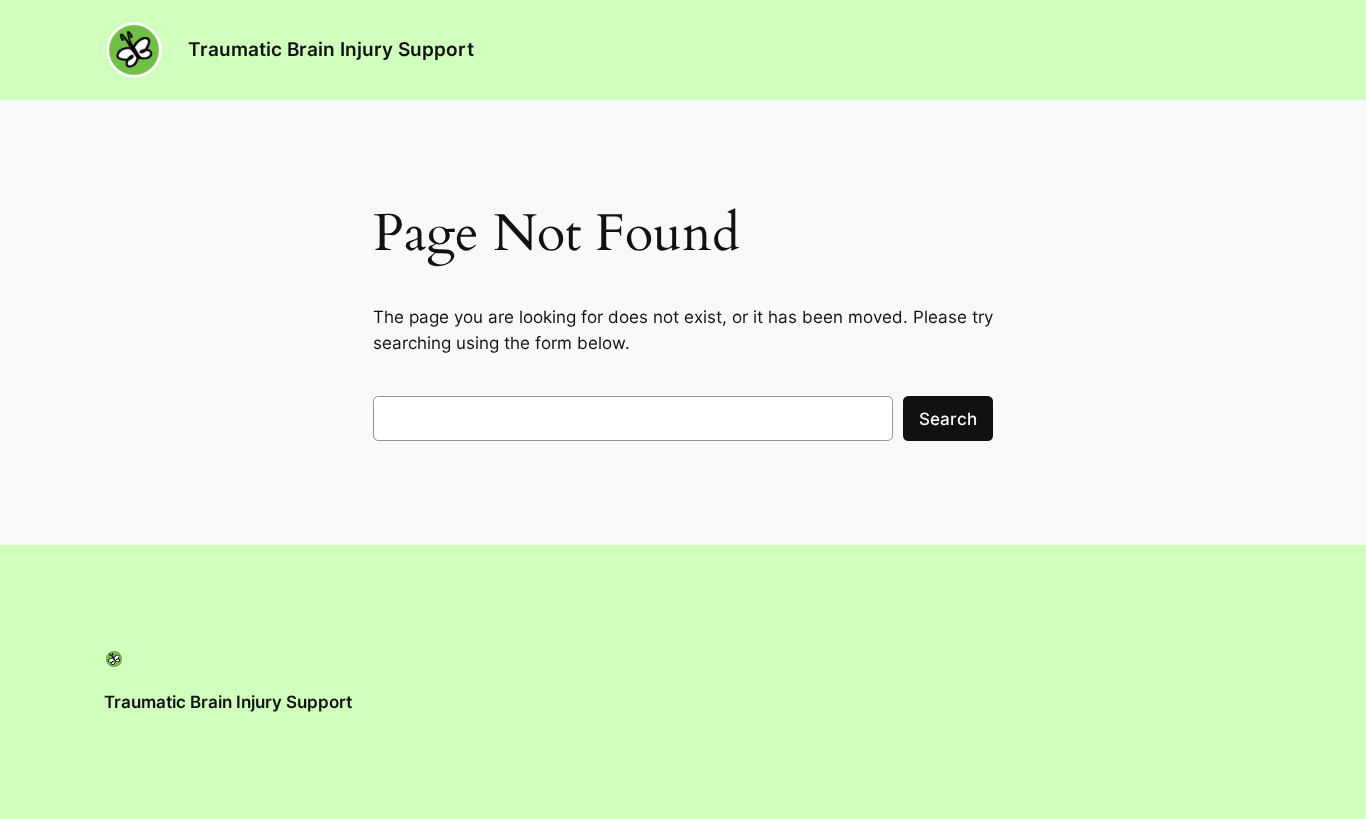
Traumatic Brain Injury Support (331, 49)
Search (948, 419)
